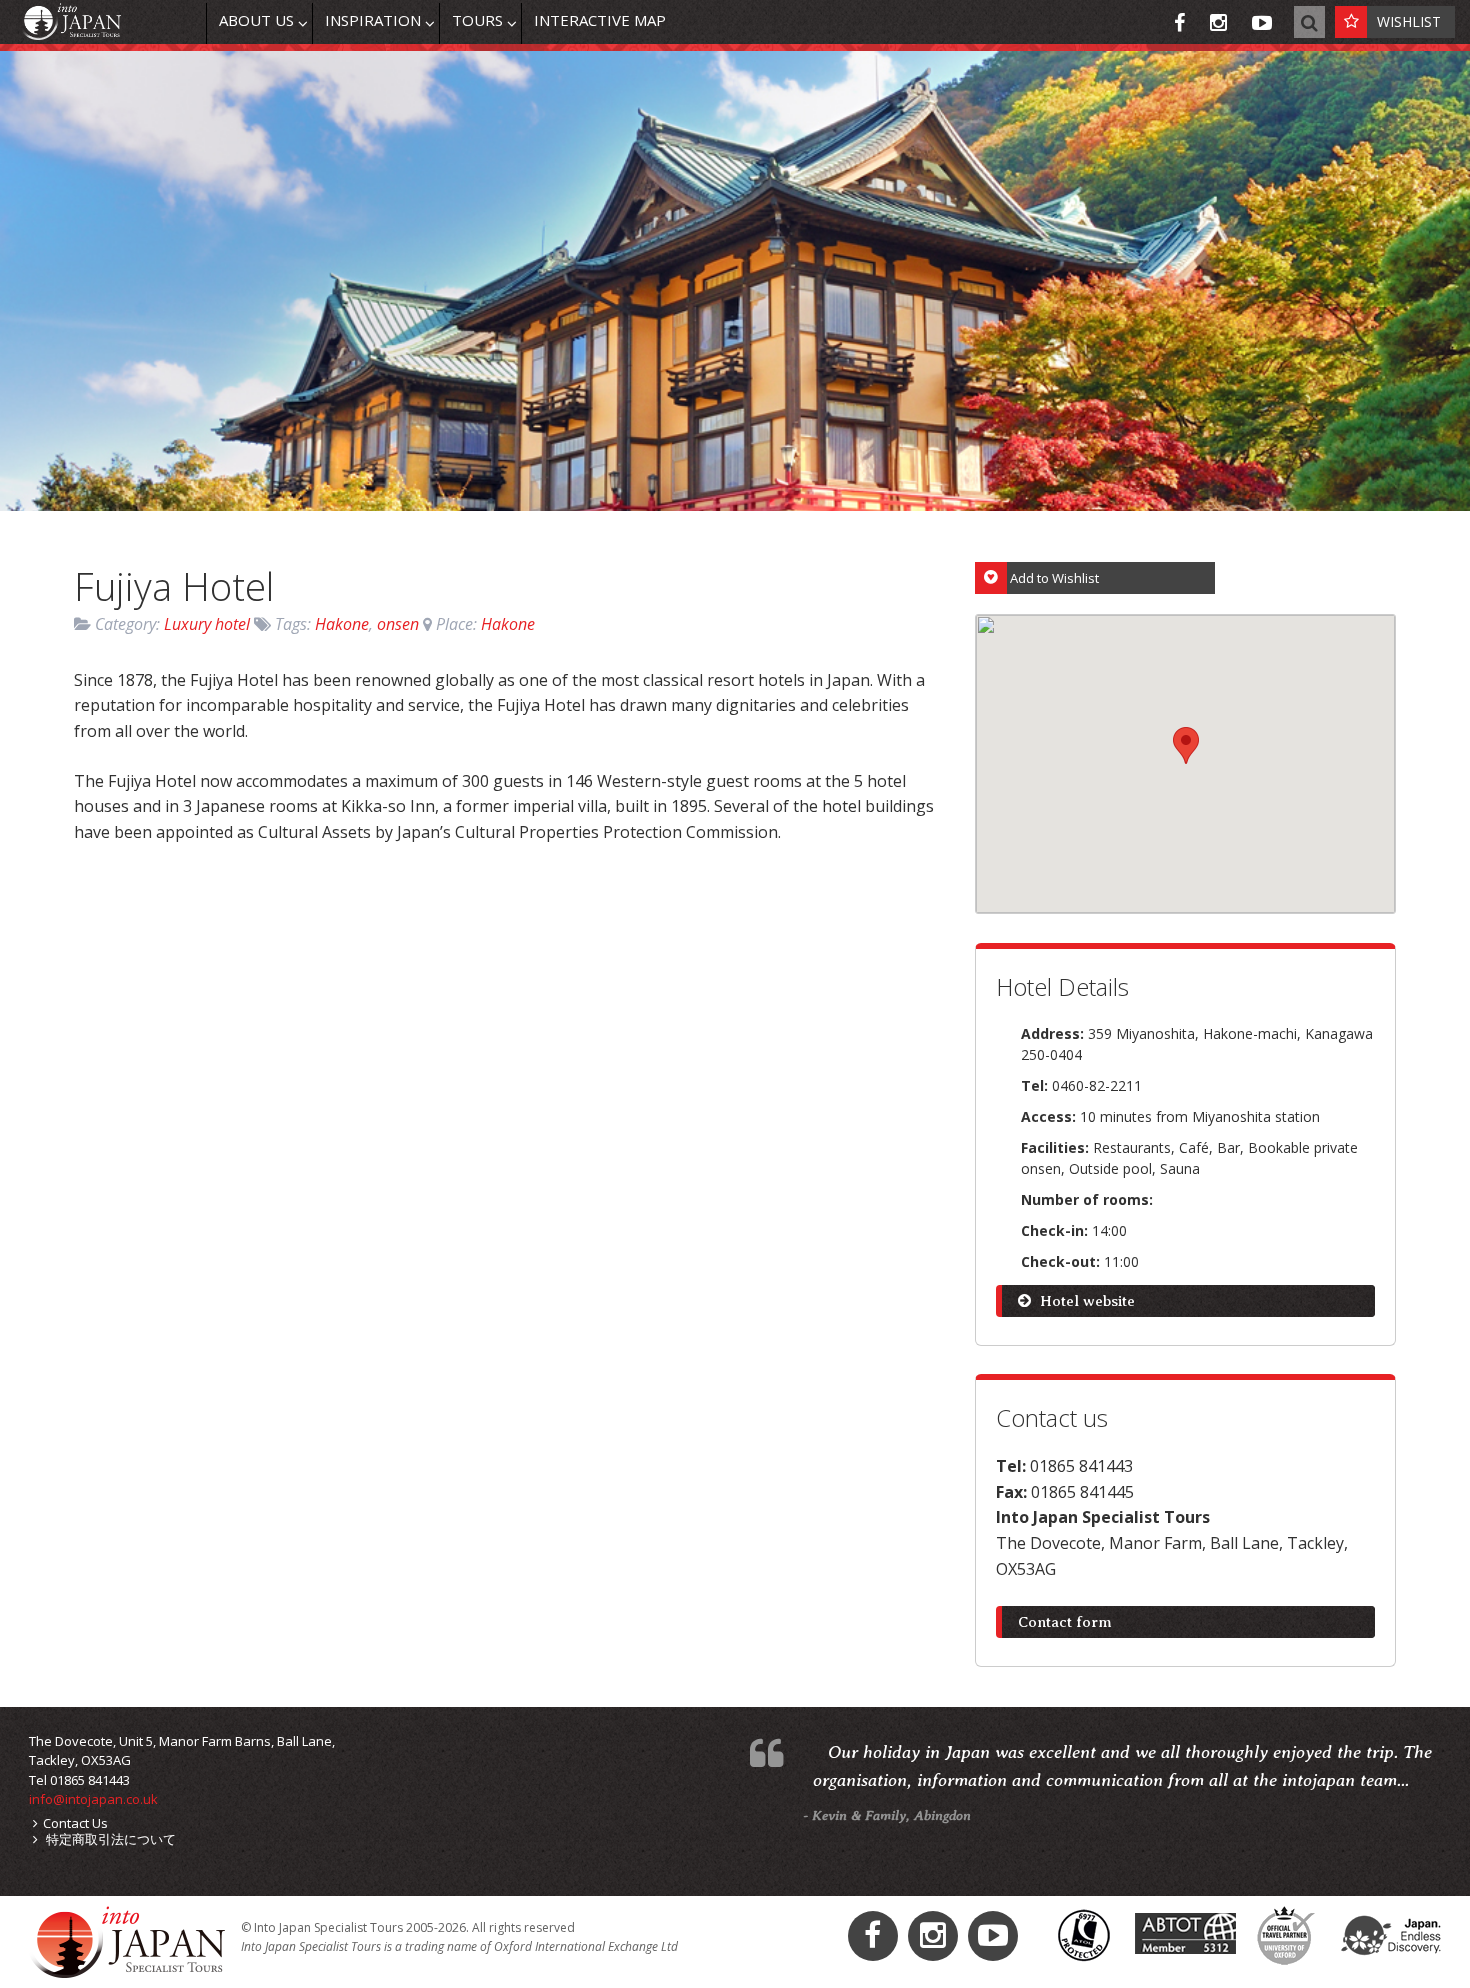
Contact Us (75, 1823)
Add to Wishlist (1054, 578)
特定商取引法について (109, 1839)
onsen (398, 624)
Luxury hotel (207, 624)
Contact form (1065, 1622)
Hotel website (1085, 1301)
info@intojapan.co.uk (93, 1799)
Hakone (342, 624)
